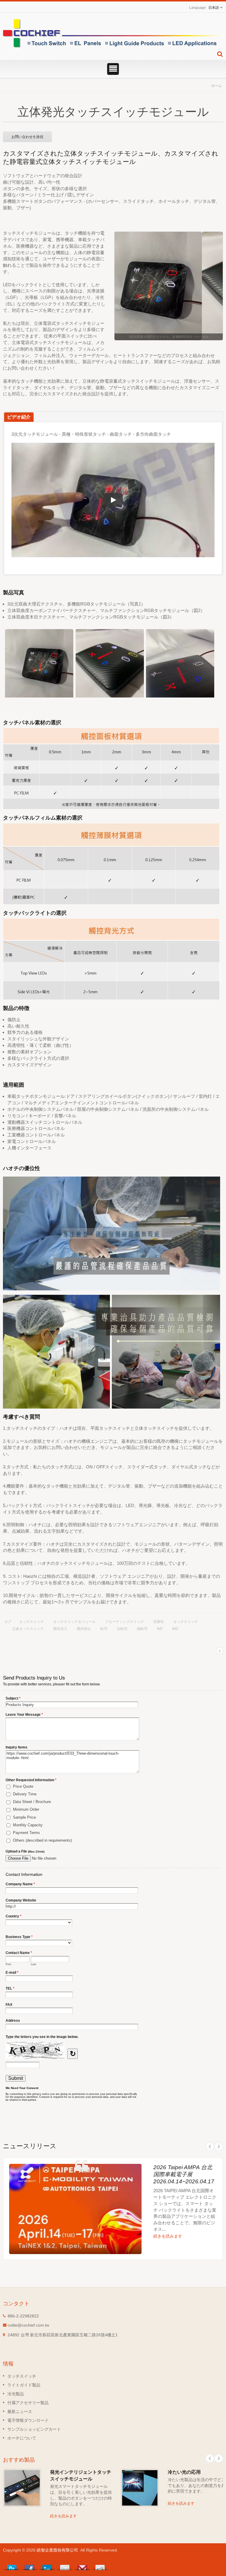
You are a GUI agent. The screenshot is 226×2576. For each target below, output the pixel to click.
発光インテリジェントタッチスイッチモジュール (81, 2475)
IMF (160, 1629)
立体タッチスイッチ (28, 1629)
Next (219, 2146)
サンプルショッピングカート (34, 2429)
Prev (210, 2146)
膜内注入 (60, 1629)
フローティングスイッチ (124, 1622)
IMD (175, 1629)
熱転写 (142, 1629)
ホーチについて (22, 2438)
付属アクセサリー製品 (28, 2403)
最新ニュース (20, 2411)
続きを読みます (168, 2236)
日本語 (214, 8)
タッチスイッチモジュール (74, 1622)
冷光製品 (16, 2394)
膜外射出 (84, 1629)
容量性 (159, 1622)
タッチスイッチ (31, 1622)
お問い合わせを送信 (27, 137)
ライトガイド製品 (24, 2385)
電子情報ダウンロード (28, 2420)
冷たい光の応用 (184, 2472)
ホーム (217, 86)
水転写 (122, 1629)
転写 (104, 1629)
